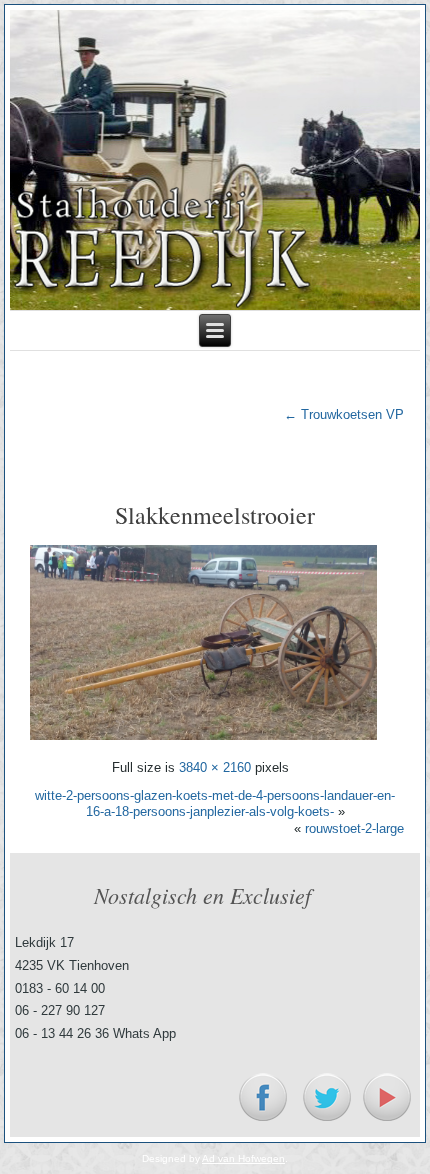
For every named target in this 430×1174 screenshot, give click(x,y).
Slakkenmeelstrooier (215, 515)
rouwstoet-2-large (354, 828)
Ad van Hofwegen (243, 1158)
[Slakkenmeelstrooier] (203, 739)
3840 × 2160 (215, 767)
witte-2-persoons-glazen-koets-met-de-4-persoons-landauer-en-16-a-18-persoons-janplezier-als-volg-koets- (215, 803)
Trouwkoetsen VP (344, 414)
